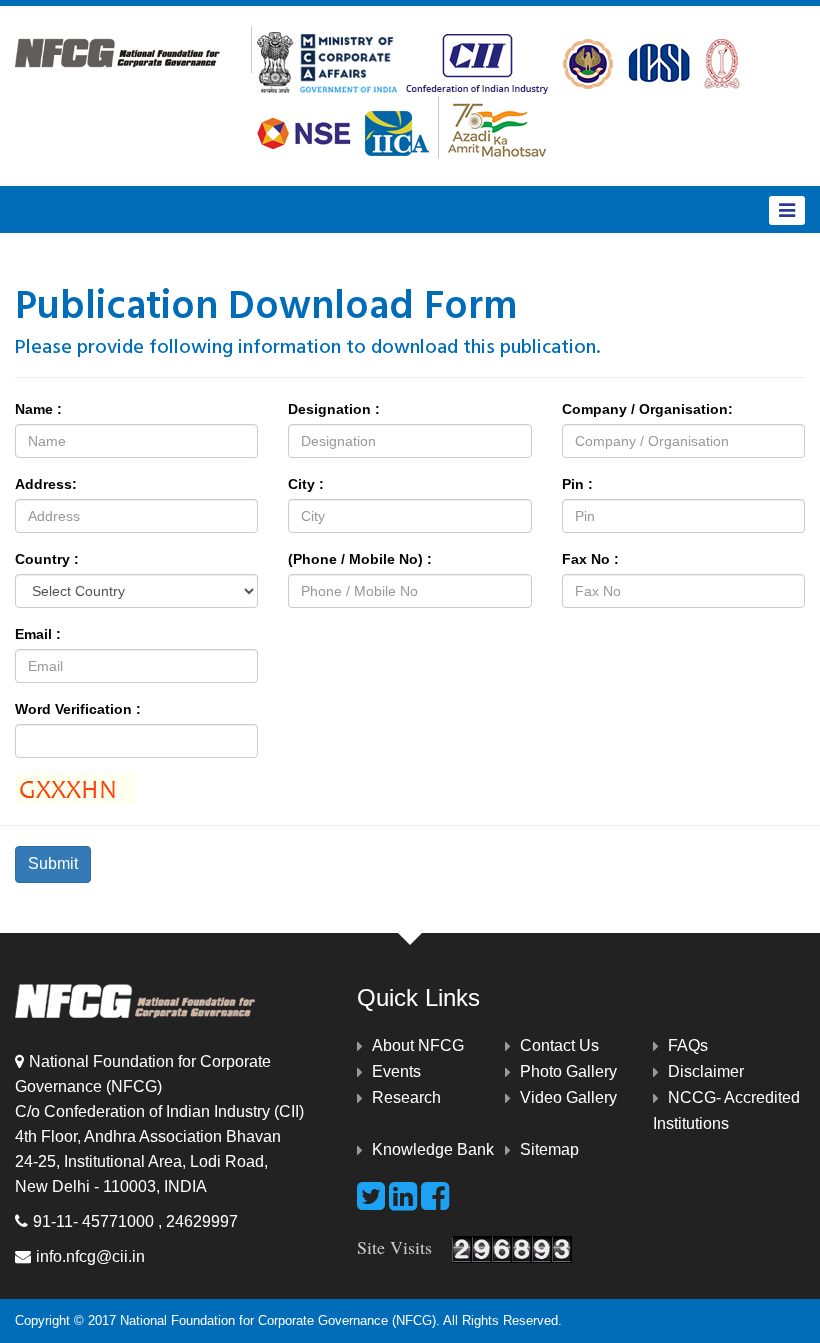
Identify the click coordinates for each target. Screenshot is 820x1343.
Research (406, 1097)
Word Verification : (78, 709)
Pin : (577, 484)
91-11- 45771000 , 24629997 (135, 1221)
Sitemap (549, 1149)
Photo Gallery (568, 1071)
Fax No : (590, 559)
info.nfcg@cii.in (90, 1256)
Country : (47, 559)
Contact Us (559, 1045)
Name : (38, 409)
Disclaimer (706, 1071)
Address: (46, 484)
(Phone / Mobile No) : (360, 559)
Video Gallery (568, 1097)
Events (396, 1071)
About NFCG (418, 1045)
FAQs (688, 1045)
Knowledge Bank (433, 1149)
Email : (38, 634)
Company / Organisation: (647, 409)
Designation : (334, 409)
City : (306, 484)
